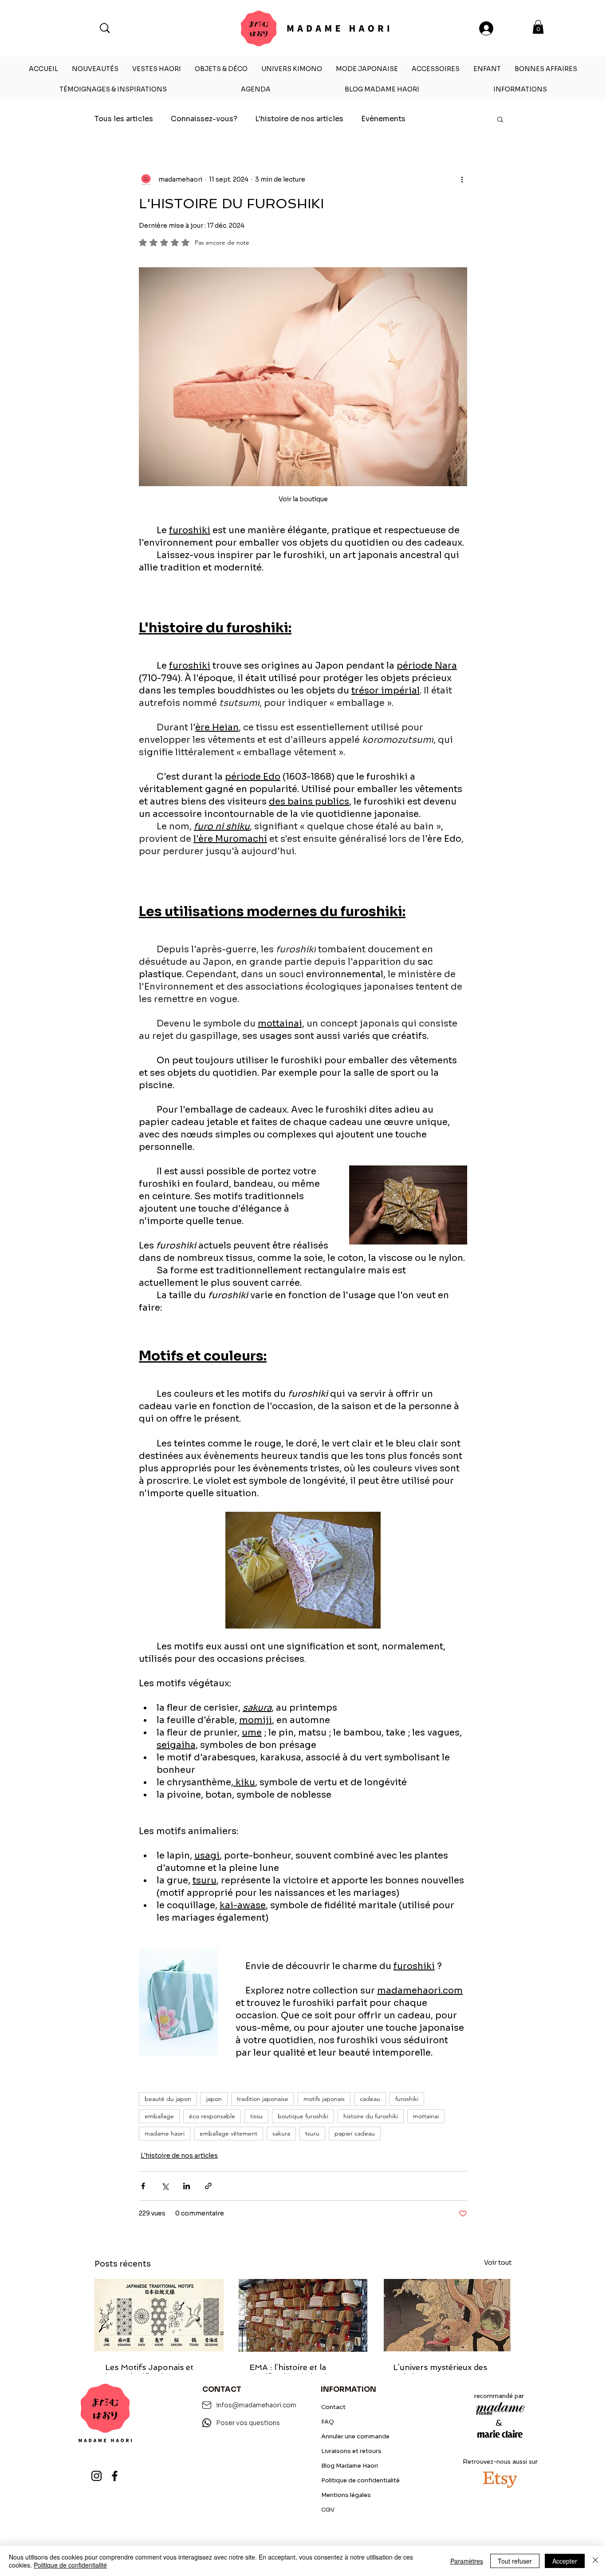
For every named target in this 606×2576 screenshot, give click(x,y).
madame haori (165, 2133)
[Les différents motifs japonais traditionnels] (159, 2315)
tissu (256, 2116)
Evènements (383, 119)
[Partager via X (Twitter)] (165, 2186)
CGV (328, 2510)
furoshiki (407, 2099)
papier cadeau (355, 2133)
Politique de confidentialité (360, 2480)
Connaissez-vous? (204, 119)
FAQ (328, 2422)
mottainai (426, 2116)
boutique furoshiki (303, 2116)
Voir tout (498, 2263)
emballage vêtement (228, 2133)
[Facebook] (115, 2476)
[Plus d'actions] (462, 179)
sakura (281, 2133)
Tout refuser (515, 2561)
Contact (333, 2407)
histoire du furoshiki (371, 2116)
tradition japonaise (263, 2099)
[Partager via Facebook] (143, 2186)
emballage (159, 2116)
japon (214, 2099)
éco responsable (212, 2116)
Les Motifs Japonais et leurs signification (149, 2372)
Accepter (565, 2561)
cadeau (370, 2099)
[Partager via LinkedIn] (187, 2186)
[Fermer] (595, 2561)
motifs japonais (324, 2099)
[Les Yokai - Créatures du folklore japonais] (447, 2315)
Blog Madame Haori (350, 2466)
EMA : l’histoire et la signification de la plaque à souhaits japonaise (301, 2372)
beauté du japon (168, 2099)
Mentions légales (346, 2495)
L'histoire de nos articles (299, 119)
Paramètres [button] (467, 2561)
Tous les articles (124, 119)
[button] (538, 27)
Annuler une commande (355, 2436)
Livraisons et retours (351, 2451)
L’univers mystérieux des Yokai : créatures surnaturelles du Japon (440, 2372)
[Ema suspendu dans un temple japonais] (303, 2315)
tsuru (312, 2133)
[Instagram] (96, 2476)
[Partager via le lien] (208, 2186)
